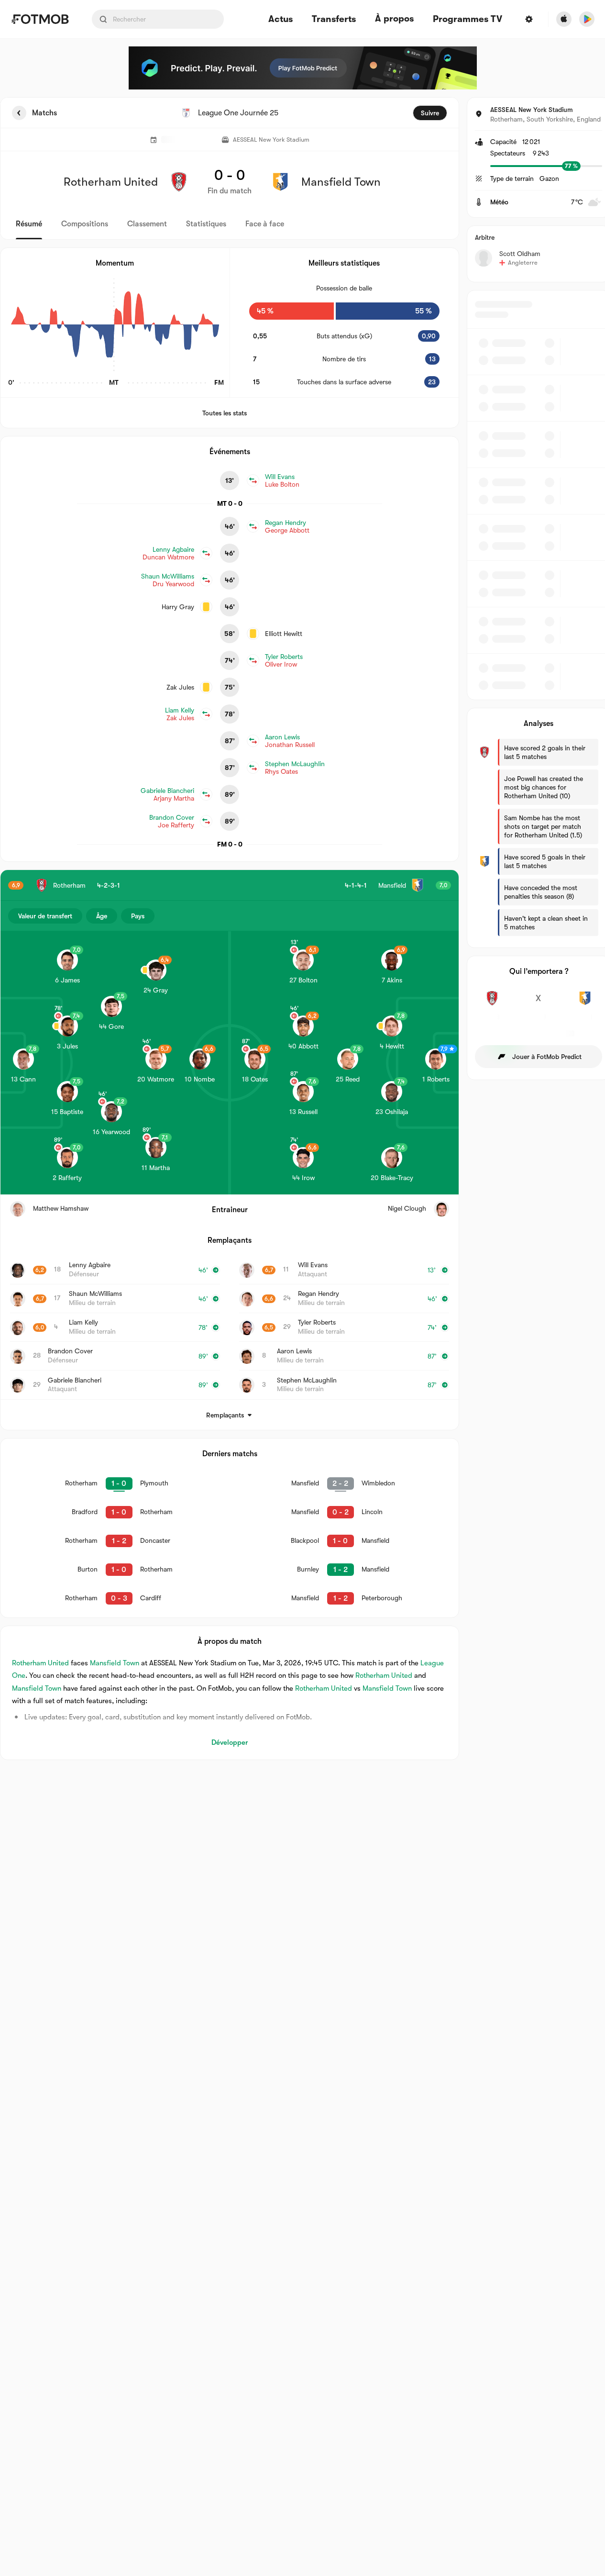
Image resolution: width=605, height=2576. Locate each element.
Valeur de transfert (45, 916)
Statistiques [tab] (206, 224)
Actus (280, 19)
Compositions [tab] (85, 224)
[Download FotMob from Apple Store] (564, 19)
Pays (138, 916)
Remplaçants (225, 1415)
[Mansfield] (585, 1004)
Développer (230, 1742)
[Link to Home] (40, 19)
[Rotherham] (492, 1004)
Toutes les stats (225, 413)
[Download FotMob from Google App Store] (587, 19)
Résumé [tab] (29, 224)
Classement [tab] (147, 224)
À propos (394, 19)
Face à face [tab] (265, 224)
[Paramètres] (529, 19)
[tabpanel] (302, 929)
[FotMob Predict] (303, 68)
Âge (102, 916)
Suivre (430, 113)
